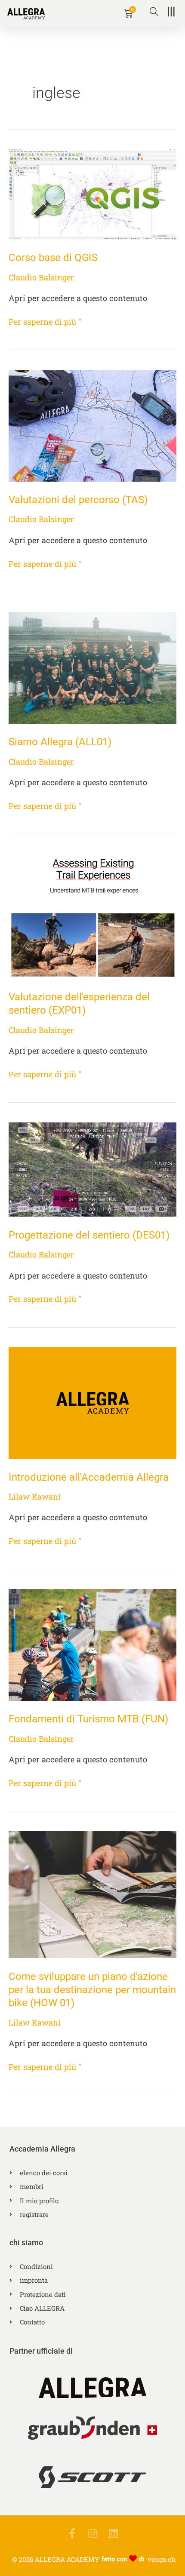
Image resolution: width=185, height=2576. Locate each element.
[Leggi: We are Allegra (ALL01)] (92, 667)
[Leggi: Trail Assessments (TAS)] (92, 425)
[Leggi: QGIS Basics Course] (92, 193)
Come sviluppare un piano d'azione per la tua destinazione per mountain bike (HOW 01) (92, 1990)
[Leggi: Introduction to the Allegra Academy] (92, 1402)
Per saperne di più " (45, 321)
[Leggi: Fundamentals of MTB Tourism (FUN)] (92, 1644)
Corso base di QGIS (53, 258)
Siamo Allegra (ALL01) (60, 742)
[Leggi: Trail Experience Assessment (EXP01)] (92, 916)
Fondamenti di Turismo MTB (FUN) (88, 1719)
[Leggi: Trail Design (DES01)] (92, 1168)
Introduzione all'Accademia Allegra (89, 1477)
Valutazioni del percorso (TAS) (78, 500)
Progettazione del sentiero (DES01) (89, 1235)
